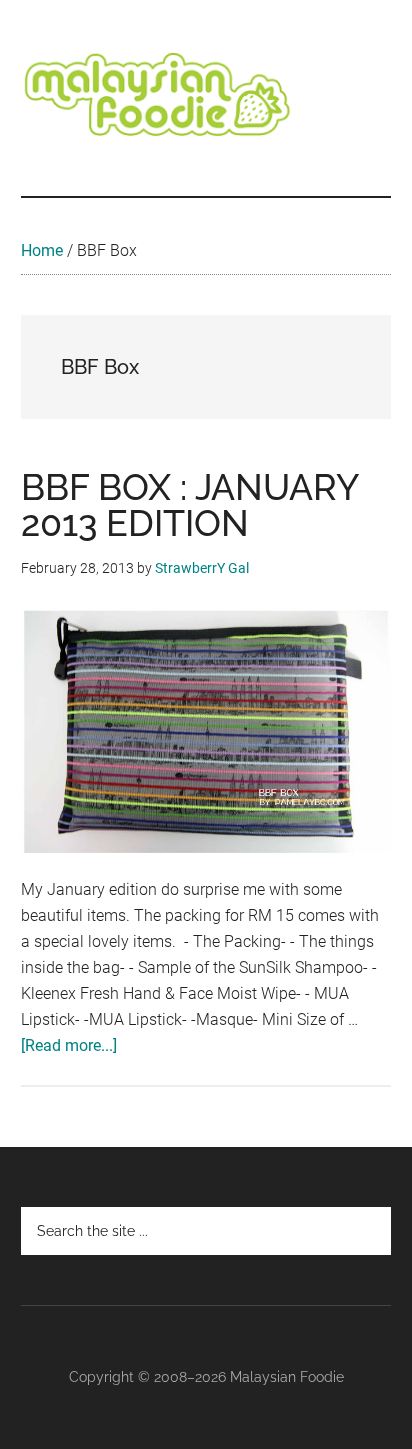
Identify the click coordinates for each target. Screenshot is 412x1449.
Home (42, 250)
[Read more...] (69, 1045)
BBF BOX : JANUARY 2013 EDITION (190, 505)
